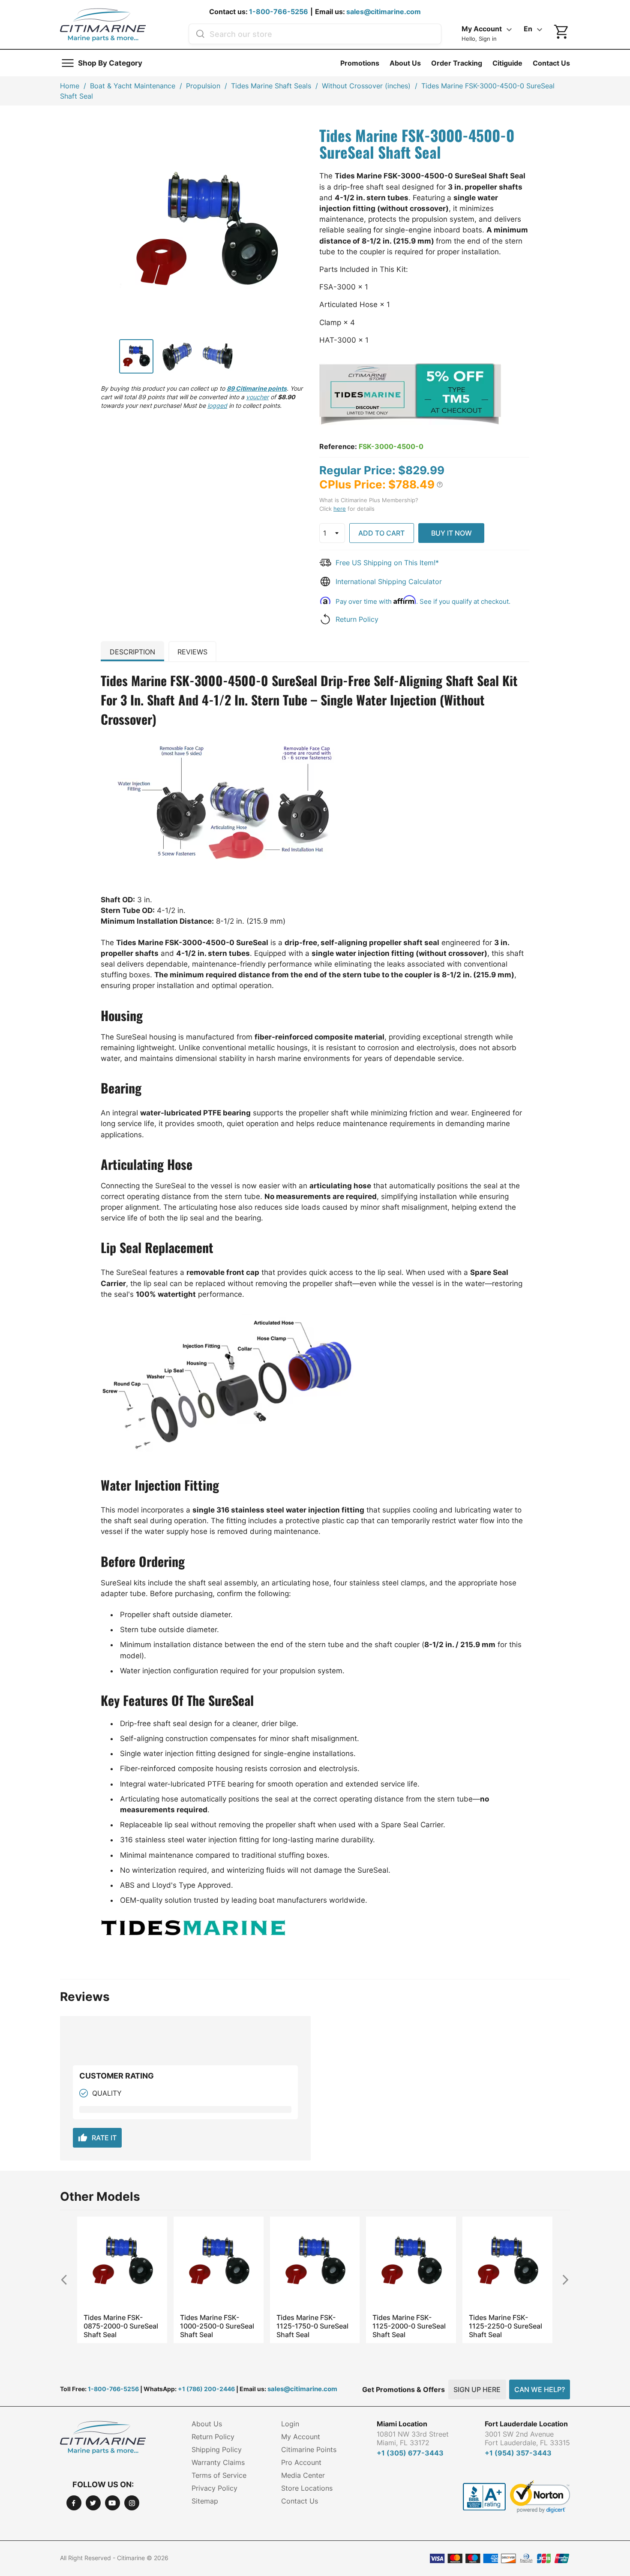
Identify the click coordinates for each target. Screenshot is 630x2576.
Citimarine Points (309, 2449)
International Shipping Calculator (389, 581)
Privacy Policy (214, 2488)
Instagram (132, 2503)
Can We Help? (540, 2389)
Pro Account (301, 2462)
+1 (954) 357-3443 (518, 2453)
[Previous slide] (68, 2279)
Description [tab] (132, 652)
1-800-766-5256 (279, 12)
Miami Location (402, 2424)
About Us (405, 63)
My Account (301, 2437)
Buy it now (451, 533)
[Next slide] (562, 2279)
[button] (440, 485)
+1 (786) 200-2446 (206, 2389)
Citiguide (507, 63)
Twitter (93, 2503)
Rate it (97, 2138)
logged (217, 405)
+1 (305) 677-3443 (410, 2453)
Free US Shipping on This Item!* (387, 563)
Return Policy (357, 619)
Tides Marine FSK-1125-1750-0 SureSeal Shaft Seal (312, 2326)
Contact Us (551, 63)
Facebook (74, 2503)
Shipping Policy (217, 2449)
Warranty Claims (218, 2462)
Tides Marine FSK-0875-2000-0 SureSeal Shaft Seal (121, 2326)
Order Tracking (457, 63)
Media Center (303, 2475)
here (340, 509)
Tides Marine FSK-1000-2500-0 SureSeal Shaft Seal (217, 2326)
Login (290, 2424)
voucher (257, 397)
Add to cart (381, 533)
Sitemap (205, 2501)
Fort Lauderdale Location (526, 2424)
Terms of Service (219, 2475)
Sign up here (477, 2389)
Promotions (360, 63)
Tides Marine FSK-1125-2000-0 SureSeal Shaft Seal (409, 2326)
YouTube (112, 2503)
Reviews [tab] (192, 652)
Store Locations (307, 2488)
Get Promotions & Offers (403, 2389)
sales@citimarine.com (384, 12)
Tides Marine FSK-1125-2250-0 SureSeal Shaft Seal (505, 2326)
